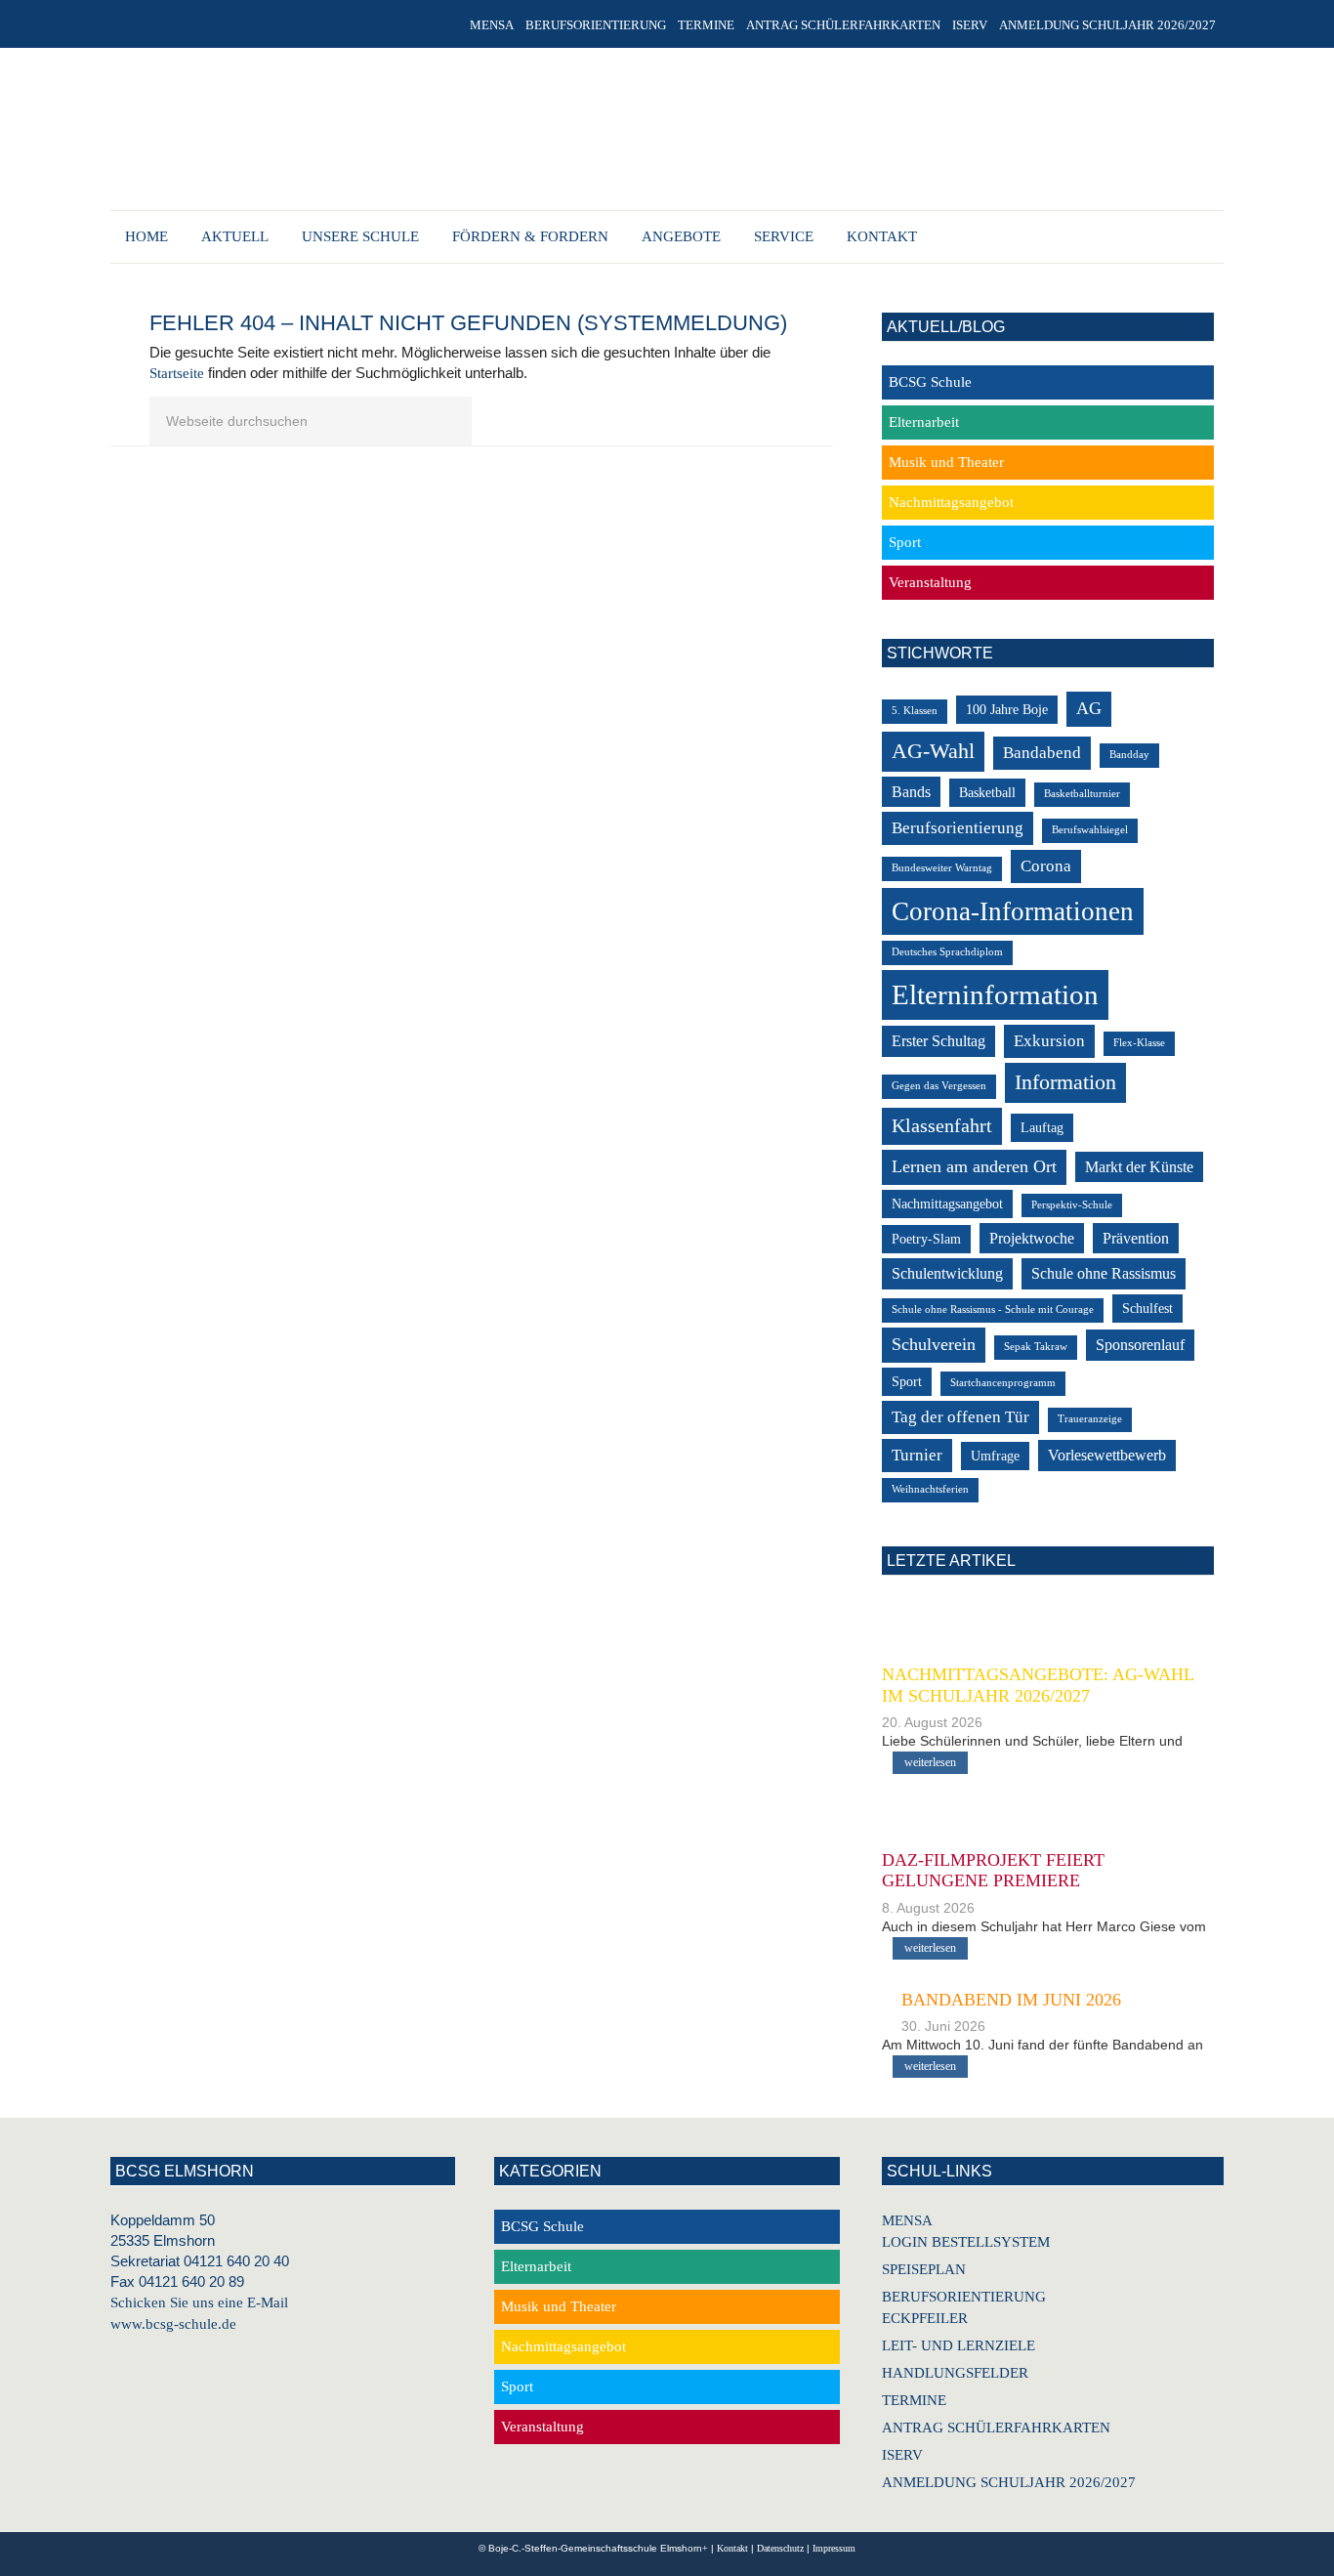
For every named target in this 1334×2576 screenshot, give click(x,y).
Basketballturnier (1082, 794)
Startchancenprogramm (1003, 1383)
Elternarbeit (924, 422)
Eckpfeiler (925, 2318)
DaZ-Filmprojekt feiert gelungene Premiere (993, 1871)
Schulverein (934, 1344)
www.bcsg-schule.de (173, 2324)
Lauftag (1042, 1128)
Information (1065, 1082)
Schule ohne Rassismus (1104, 1273)
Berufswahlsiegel (1090, 830)
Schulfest (1147, 1309)
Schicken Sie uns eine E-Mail (199, 2302)
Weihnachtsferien (930, 1489)
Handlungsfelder (955, 2373)
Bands (911, 792)
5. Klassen (915, 711)
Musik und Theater (946, 462)
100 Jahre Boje (1007, 710)
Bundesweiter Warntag (942, 868)
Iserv (902, 2455)
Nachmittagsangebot (951, 502)
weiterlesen (930, 1762)
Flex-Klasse (1139, 1043)
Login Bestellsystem (966, 2242)
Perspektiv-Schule (1072, 1205)
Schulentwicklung (947, 1273)
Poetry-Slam (926, 1239)
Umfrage (995, 1456)
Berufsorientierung (958, 828)
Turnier (917, 1455)
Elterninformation (995, 994)
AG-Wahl (933, 751)
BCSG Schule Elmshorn (656, 132)
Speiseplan (924, 2269)
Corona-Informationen (1013, 911)
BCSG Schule (930, 382)
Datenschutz (780, 2548)
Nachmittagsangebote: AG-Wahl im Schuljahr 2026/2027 (1038, 1685)
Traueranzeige (1090, 1419)
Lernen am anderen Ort (974, 1166)
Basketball (987, 793)
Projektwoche (1032, 1238)
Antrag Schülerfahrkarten (996, 2428)
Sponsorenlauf (1140, 1345)
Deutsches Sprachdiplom (947, 952)
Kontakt (732, 2548)
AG (1089, 708)
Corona (1046, 866)
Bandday (1129, 755)
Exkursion (1049, 1041)
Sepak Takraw (1036, 1347)
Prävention (1136, 1238)
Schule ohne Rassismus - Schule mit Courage (993, 1309)
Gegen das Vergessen (939, 1086)
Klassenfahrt (942, 1126)
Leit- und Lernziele (959, 2345)
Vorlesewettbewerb (1107, 1455)
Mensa (907, 2220)
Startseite (177, 373)
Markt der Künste (1139, 1167)
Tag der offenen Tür (960, 1417)
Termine (914, 2400)
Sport (905, 542)
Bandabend (1042, 753)
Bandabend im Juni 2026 (1011, 2000)
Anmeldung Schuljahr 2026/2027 (1009, 2482)
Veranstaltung (930, 582)
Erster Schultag (938, 1041)
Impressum (834, 2548)
